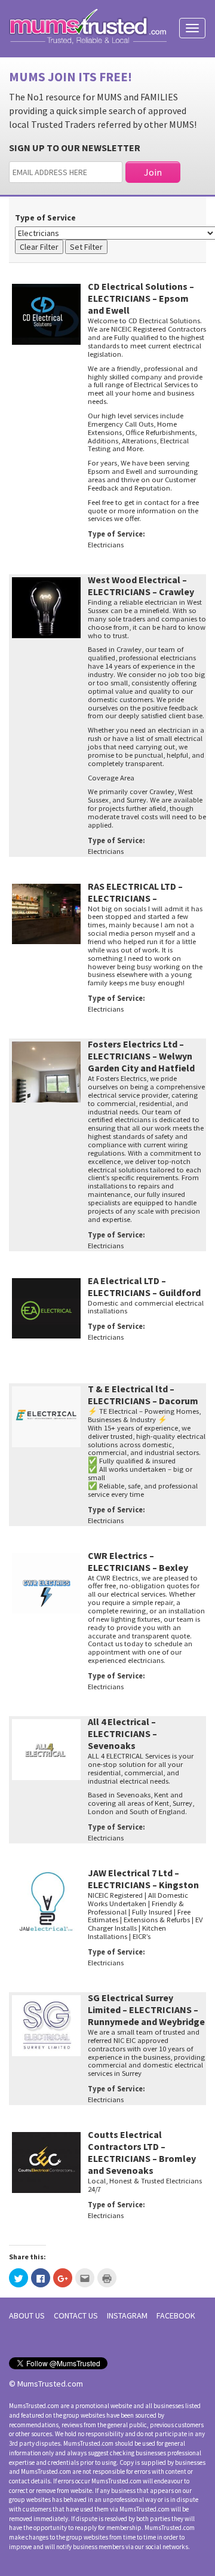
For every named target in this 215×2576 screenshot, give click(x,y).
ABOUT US (27, 2315)
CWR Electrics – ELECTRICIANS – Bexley (138, 1561)
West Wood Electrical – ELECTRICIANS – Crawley (141, 586)
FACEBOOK (176, 2315)
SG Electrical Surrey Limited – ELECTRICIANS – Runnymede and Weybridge (146, 2010)
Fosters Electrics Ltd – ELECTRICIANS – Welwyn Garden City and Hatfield (141, 1056)
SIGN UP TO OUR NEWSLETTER (75, 148)
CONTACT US (76, 2315)
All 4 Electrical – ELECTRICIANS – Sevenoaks (122, 1733)
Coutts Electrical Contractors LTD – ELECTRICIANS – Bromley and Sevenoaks (142, 2152)
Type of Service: (116, 534)
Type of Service (45, 218)
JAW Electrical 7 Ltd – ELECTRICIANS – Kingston (143, 1879)
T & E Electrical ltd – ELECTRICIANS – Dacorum (143, 1395)
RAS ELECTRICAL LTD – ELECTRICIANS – (135, 892)
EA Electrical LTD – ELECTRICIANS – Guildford (144, 1287)
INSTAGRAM (127, 2315)
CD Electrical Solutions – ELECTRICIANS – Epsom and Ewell (141, 298)
